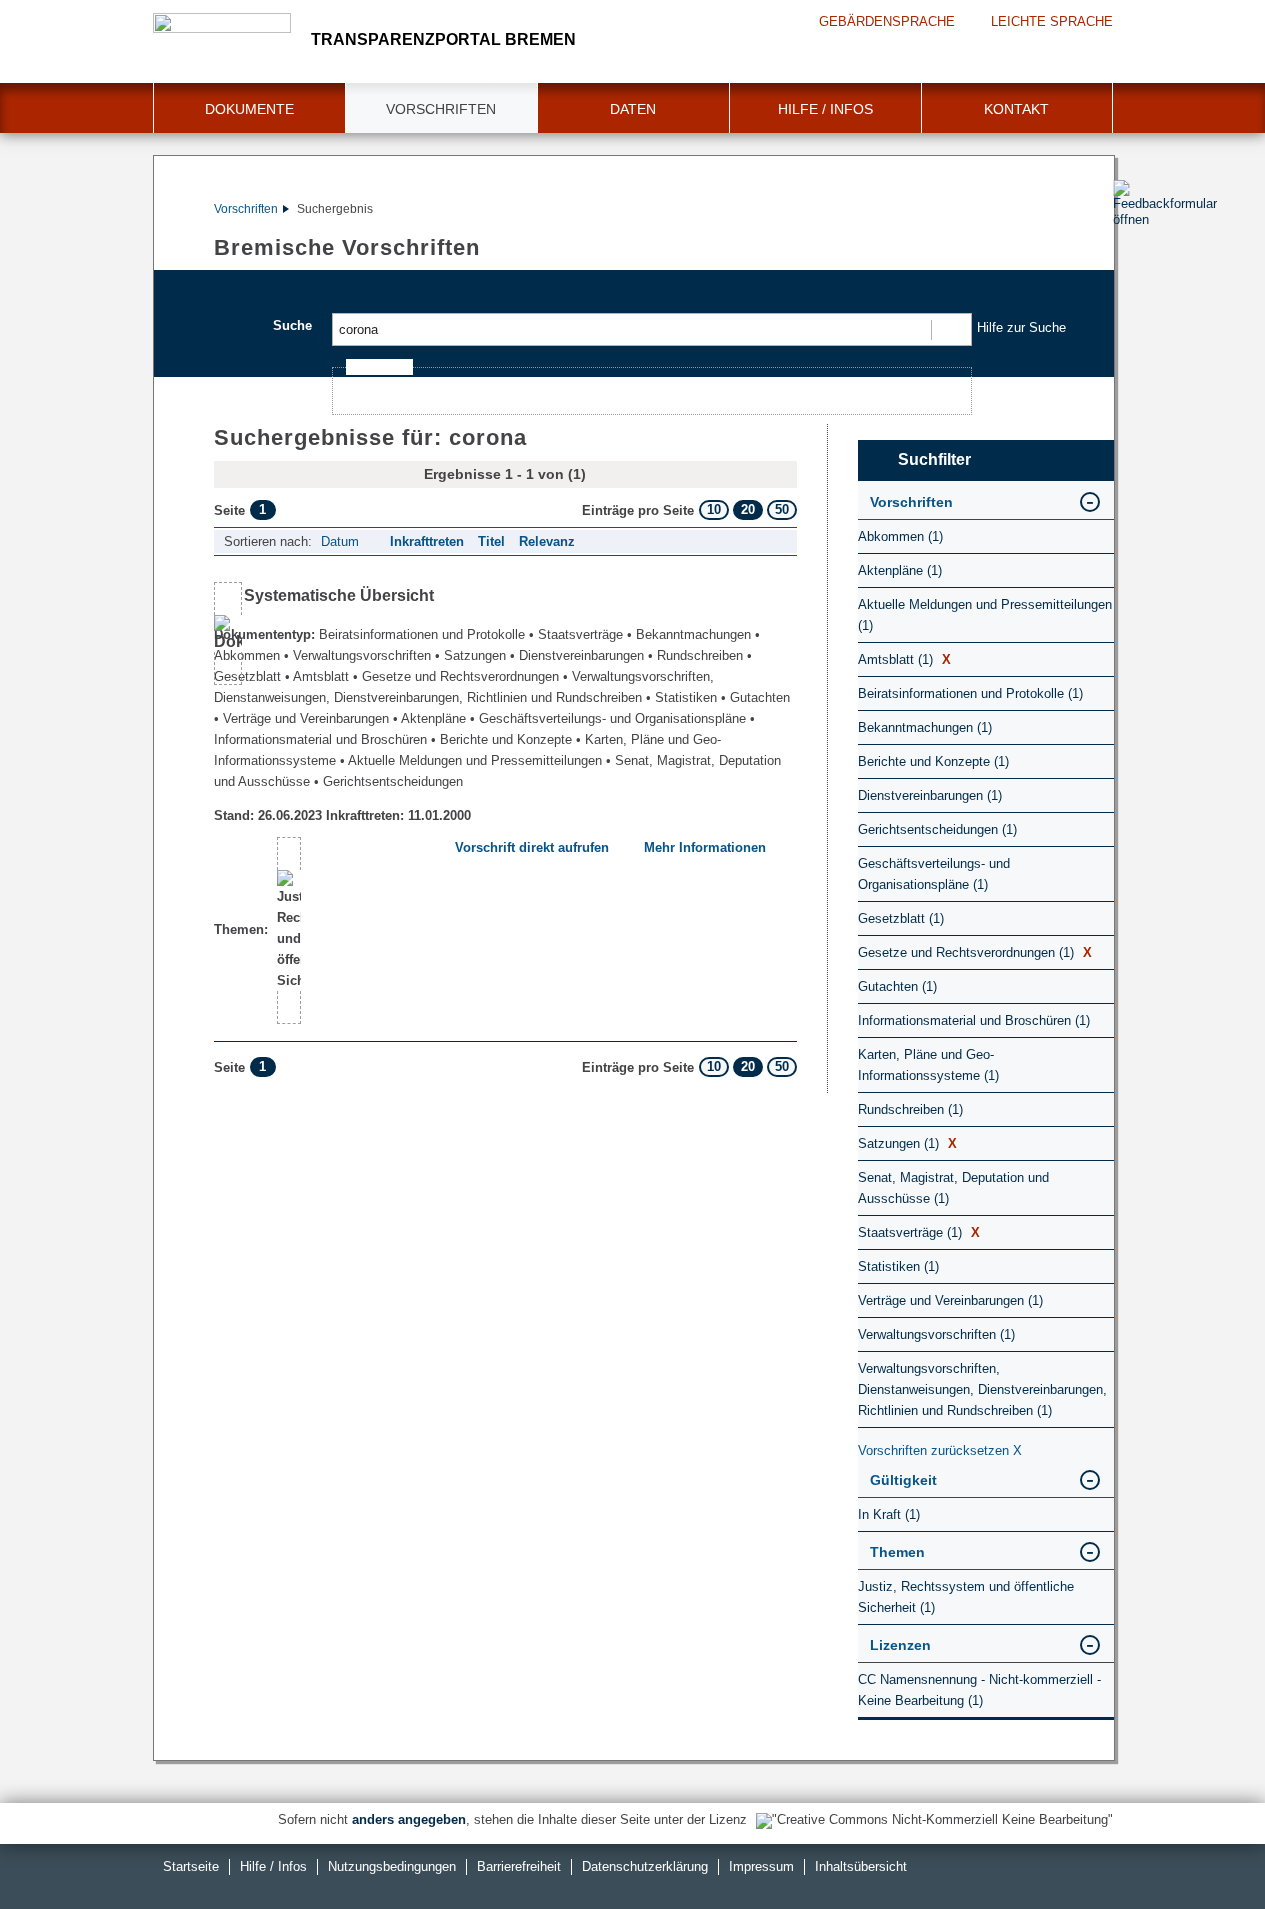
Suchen (950, 329)
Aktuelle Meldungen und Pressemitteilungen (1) (985, 615)
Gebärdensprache (887, 21)
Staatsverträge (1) (919, 1232)
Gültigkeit (903, 1480)
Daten (633, 109)
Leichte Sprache (1052, 21)
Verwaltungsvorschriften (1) (936, 1334)
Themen (897, 1552)
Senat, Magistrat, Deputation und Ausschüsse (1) (953, 1188)
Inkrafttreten (427, 541)
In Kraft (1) (889, 1514)
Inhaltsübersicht (861, 1866)
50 (782, 509)
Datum (340, 541)
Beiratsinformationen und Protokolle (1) (970, 693)
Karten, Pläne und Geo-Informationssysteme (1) (928, 1065)
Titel (491, 541)
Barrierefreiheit (519, 1866)
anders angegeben (409, 1819)
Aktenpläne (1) (900, 570)
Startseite (191, 1866)
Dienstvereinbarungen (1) (930, 795)
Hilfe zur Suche (1021, 327)
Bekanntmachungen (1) (925, 727)
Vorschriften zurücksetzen (940, 1450)
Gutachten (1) (897, 986)
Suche (292, 325)
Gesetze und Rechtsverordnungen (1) (975, 952)
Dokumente (249, 109)
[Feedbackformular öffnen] (1135, 261)
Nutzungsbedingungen (392, 1866)
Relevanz (547, 541)
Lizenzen (900, 1645)
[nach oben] (1203, 1847)
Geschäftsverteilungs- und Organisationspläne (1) (934, 874)
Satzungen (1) (907, 1143)
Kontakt (1016, 109)
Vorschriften (441, 109)
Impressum (761, 1866)
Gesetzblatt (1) (901, 918)
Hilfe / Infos (825, 109)
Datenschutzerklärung (645, 1866)
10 (714, 509)
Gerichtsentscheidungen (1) (937, 829)
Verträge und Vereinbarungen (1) (950, 1300)
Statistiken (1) (898, 1266)
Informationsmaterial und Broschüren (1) (974, 1020)
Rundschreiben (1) (910, 1109)
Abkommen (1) (900, 536)
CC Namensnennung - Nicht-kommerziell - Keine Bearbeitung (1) (979, 1690)
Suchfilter (934, 459)
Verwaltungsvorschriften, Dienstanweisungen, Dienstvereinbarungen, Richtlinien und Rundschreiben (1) (982, 1389)
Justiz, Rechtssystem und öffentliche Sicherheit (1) (966, 1597)
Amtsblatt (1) (904, 659)
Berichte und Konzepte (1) (933, 761)
